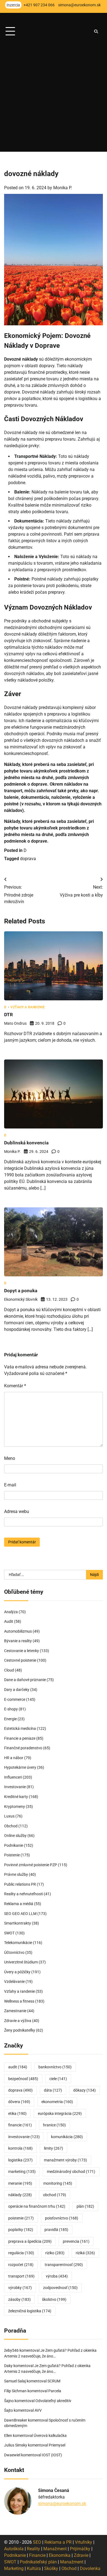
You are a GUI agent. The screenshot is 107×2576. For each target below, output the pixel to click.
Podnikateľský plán (38, 2562)
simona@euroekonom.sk (62, 2504)
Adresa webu (17, 1511)
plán (85, 2206)
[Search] (96, 31)
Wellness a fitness (19, 2001)
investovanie (24, 2137)
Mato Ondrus (15, 1023)
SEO (37, 2542)
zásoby (19, 2299)
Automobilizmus (18, 1631)
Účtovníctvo (14, 1952)
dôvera (19, 2102)
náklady (20, 2195)
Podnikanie (14, 1845)
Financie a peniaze (20, 1738)
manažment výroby (65, 2160)
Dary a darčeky (17, 1690)
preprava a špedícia (30, 2241)
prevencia (76, 2241)
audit (18, 2067)
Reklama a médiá (19, 1904)
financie (20, 2125)
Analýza (11, 1612)
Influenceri (13, 1777)
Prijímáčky (80, 2549)
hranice (54, 2125)
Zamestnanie (15, 2011)
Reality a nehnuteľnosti (24, 1894)
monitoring (58, 2183)
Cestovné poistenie (20, 1660)
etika (17, 2113)
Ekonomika (60, 2555)
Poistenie (12, 1855)
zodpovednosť (60, 2288)
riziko (55, 2253)
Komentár (15, 1386)
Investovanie (15, 1787)
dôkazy (85, 2090)
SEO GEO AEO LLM (20, 1914)
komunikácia (67, 2137)
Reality (33, 2549)
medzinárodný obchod (71, 2172)
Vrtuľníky (84, 2542)
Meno (10, 1458)
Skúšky (51, 2568)
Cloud (9, 1670)
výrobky (20, 2288)
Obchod (11, 1826)
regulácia (21, 2253)
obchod (55, 2195)
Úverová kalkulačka (50, 2436)
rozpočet (21, 2265)
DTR (9, 1015)
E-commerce (15, 1699)
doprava (28, 859)
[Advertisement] (54, 98)
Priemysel (57, 2445)
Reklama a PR (58, 2542)
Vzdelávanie (14, 1981)
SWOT (9, 1933)
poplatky (21, 2230)
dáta (53, 2090)
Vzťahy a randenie (28, 1007)
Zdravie (81, 2555)
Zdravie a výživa (18, 2021)
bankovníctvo (55, 2067)
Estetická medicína (20, 1728)
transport (21, 2276)
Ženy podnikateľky (20, 2030)
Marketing (14, 2568)
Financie (37, 2555)
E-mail (10, 1485)
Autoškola (14, 2549)
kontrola (20, 2148)
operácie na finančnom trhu (37, 2206)
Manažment (55, 2549)
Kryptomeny (15, 1807)
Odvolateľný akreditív (53, 2401)
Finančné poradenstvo (23, 1748)
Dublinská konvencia (26, 1143)
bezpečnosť (23, 2079)
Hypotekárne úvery (20, 1767)
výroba (57, 2276)
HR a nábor (14, 1758)
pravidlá (56, 2230)
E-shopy (11, 1709)
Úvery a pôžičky (17, 1972)
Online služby (15, 1836)
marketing (22, 2172)
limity (54, 2148)
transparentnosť (64, 2265)
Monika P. (63, 188)
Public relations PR (20, 1884)
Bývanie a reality (18, 1641)
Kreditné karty (16, 1797)
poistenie (21, 2218)
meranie (20, 2183)
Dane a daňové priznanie (25, 1680)
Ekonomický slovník (21, 1299)
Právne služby (16, 1874)
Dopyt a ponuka (21, 1291)
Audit (9, 1621)
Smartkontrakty (18, 1923)
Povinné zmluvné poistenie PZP (31, 1865)
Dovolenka (90, 2568)
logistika (20, 2160)
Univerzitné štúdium (21, 1962)
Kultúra (34, 2568)
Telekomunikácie (18, 1943)
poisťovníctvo (62, 2218)
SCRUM (54, 2381)
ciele (58, 2079)
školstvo (54, 2299)
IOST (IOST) (52, 2455)
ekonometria (57, 2102)
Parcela (55, 2391)
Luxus (9, 1816)
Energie (10, 1719)
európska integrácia (60, 2113)
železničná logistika (30, 2311)
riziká (85, 2253)
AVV (39, 2410)
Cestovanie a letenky (22, 1651)
